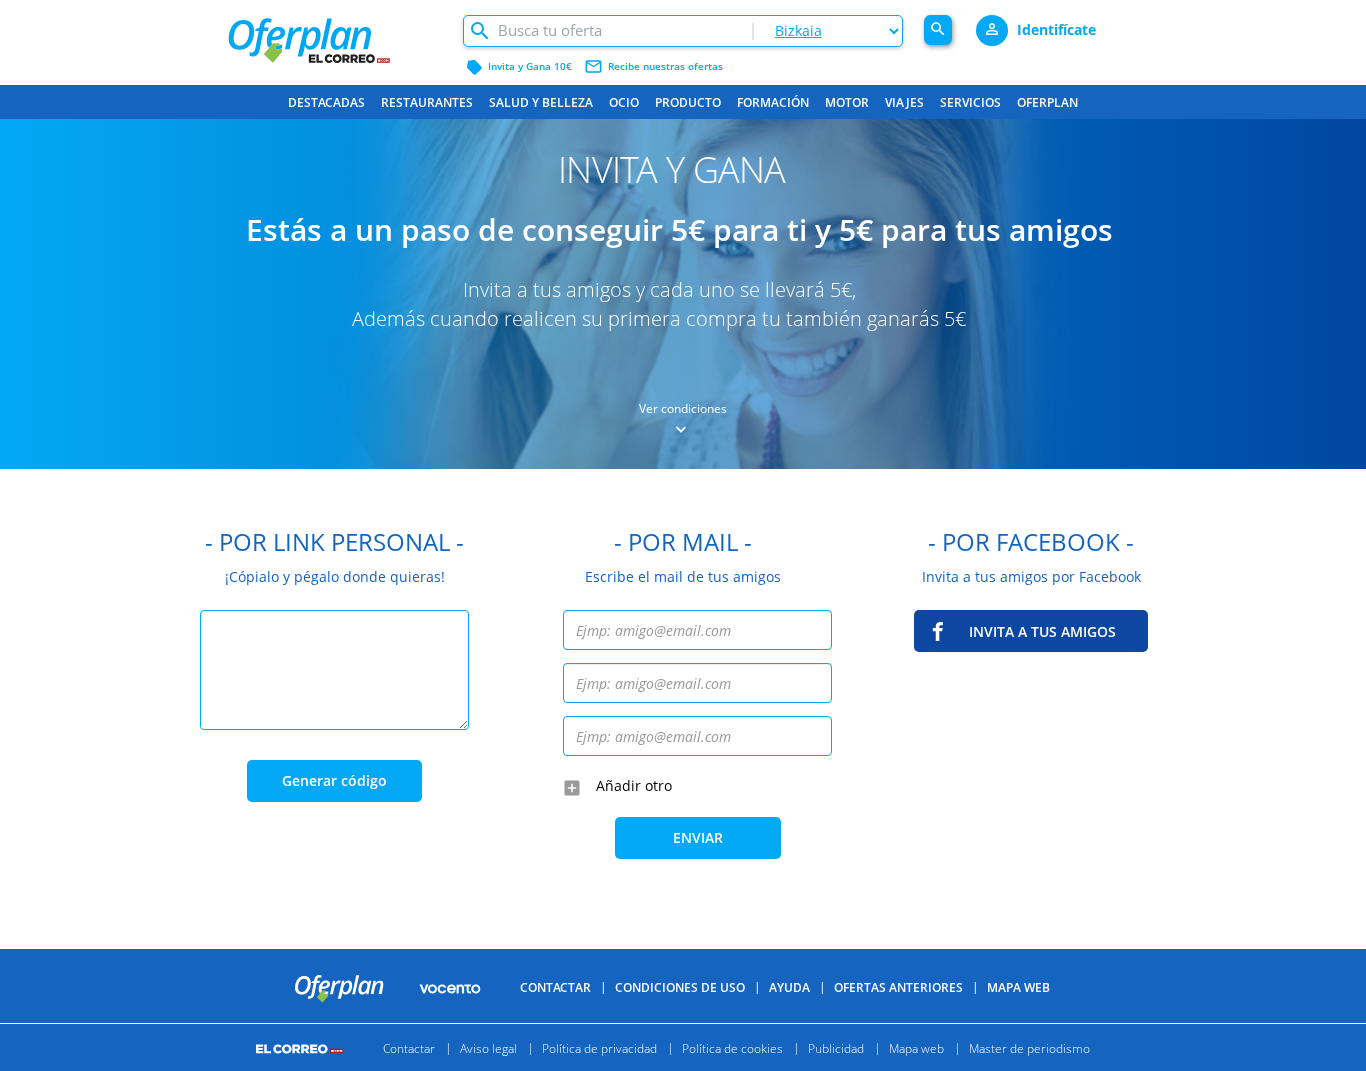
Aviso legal (488, 1047)
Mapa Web (1018, 987)
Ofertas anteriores (898, 987)
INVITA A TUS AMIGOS (1042, 631)
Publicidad (836, 1047)
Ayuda (789, 987)
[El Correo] (302, 1047)
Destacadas (326, 102)
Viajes (904, 102)
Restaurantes (427, 102)
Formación (773, 102)
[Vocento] (450, 987)
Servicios (970, 102)
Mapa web (916, 1047)
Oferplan (1047, 102)
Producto (688, 102)
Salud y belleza (541, 102)
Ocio (624, 102)
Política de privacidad (599, 1047)
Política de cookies (732, 1047)
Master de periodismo (1029, 1047)
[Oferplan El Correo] (334, 32)
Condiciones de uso (680, 987)
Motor (847, 102)
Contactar (555, 987)
